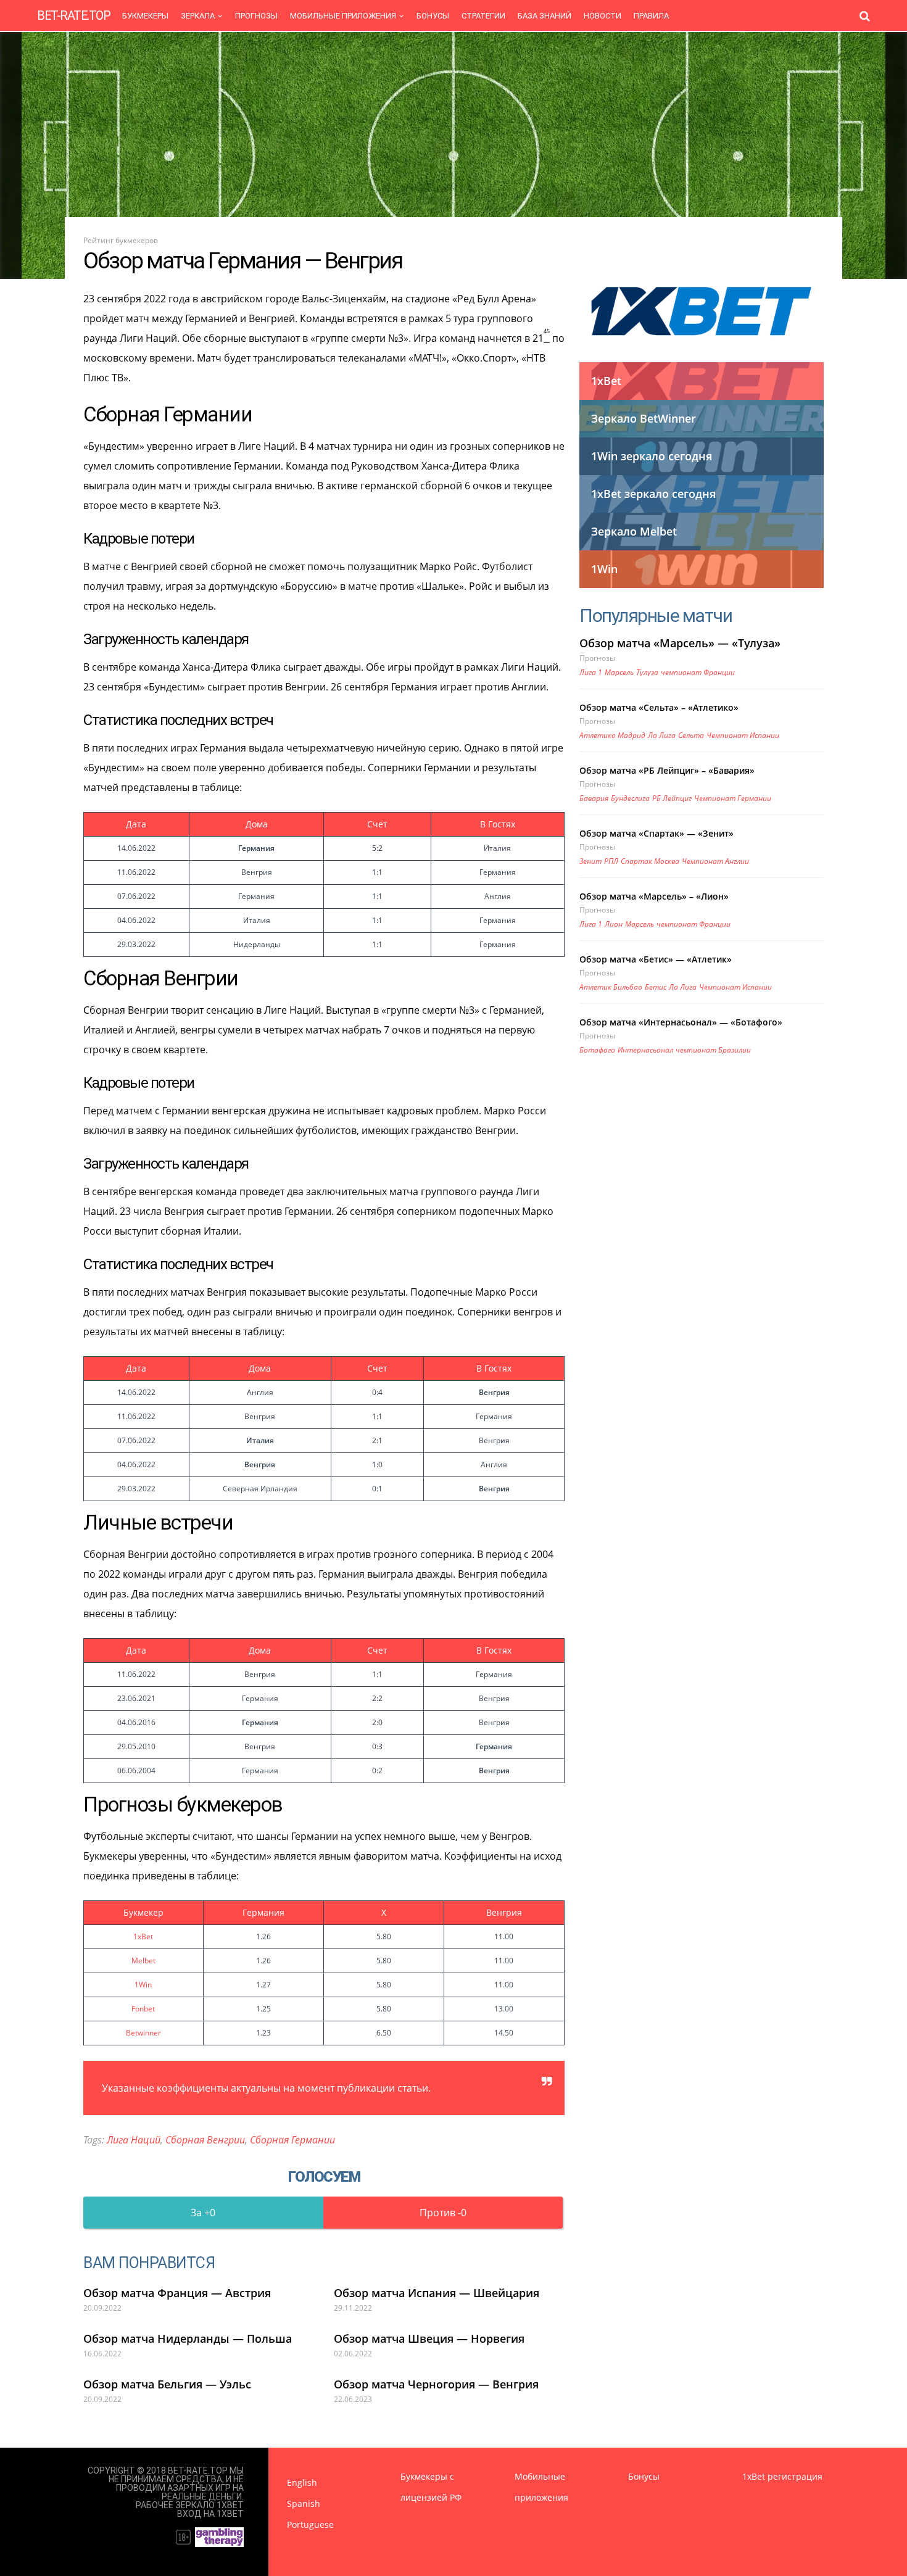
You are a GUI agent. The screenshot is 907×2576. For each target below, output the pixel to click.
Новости (603, 16)
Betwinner (143, 2033)
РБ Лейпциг (672, 798)
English (302, 2483)
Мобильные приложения (343, 16)
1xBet (143, 1936)
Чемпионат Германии (733, 798)
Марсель (619, 672)
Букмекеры (145, 16)
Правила (651, 16)
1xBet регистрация (782, 2476)
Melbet (143, 1961)
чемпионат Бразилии (713, 1050)
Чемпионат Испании (743, 735)
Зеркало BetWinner (644, 418)
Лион (614, 924)
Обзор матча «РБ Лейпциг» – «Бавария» (667, 770)
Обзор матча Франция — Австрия (177, 2293)
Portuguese (310, 2524)
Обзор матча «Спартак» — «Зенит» (656, 833)
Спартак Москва (650, 861)
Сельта (691, 735)
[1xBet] (702, 311)
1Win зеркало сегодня (652, 456)
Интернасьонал (645, 1050)
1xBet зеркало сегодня (653, 494)
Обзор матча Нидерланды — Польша (188, 2338)
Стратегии (483, 16)
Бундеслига (630, 798)
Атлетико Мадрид (612, 735)
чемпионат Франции (698, 672)
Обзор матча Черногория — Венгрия (436, 2384)
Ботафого (597, 1050)
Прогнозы (256, 16)
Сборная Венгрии (205, 2140)
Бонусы (433, 16)
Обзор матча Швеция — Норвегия (429, 2338)
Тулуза (647, 672)
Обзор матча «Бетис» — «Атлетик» (656, 959)
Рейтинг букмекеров (121, 240)
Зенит (590, 861)
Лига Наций (134, 2140)
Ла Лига (662, 735)
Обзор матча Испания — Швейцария (437, 2293)
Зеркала (198, 16)
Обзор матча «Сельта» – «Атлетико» (659, 707)
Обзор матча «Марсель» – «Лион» (654, 896)
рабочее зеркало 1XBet (190, 2505)
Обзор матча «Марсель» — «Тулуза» (680, 643)
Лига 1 (591, 672)
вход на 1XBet (210, 2514)
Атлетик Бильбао (611, 987)
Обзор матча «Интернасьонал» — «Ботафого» (681, 1022)
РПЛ (611, 861)
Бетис (656, 987)
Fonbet (143, 2009)
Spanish (304, 2504)
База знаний (545, 16)
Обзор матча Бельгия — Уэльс (167, 2384)
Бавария (594, 798)
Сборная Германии (292, 2140)
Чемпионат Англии (715, 861)
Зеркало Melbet (634, 531)
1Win (143, 1985)
